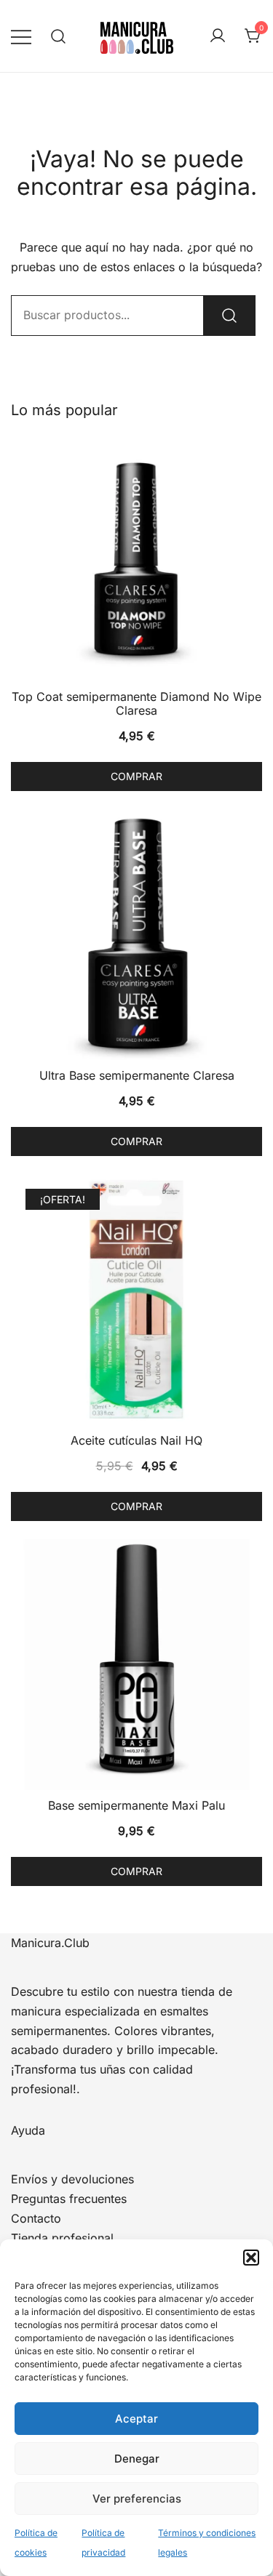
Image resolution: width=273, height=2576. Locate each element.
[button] (251, 2258)
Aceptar (136, 2419)
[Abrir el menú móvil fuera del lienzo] (21, 36)
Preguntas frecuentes (69, 2199)
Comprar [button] (136, 776)
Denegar (137, 2459)
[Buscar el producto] (229, 316)
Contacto (36, 2218)
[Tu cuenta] (218, 36)
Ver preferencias (137, 2499)
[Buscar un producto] (59, 36)
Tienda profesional (62, 2238)
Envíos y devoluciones (72, 2179)
